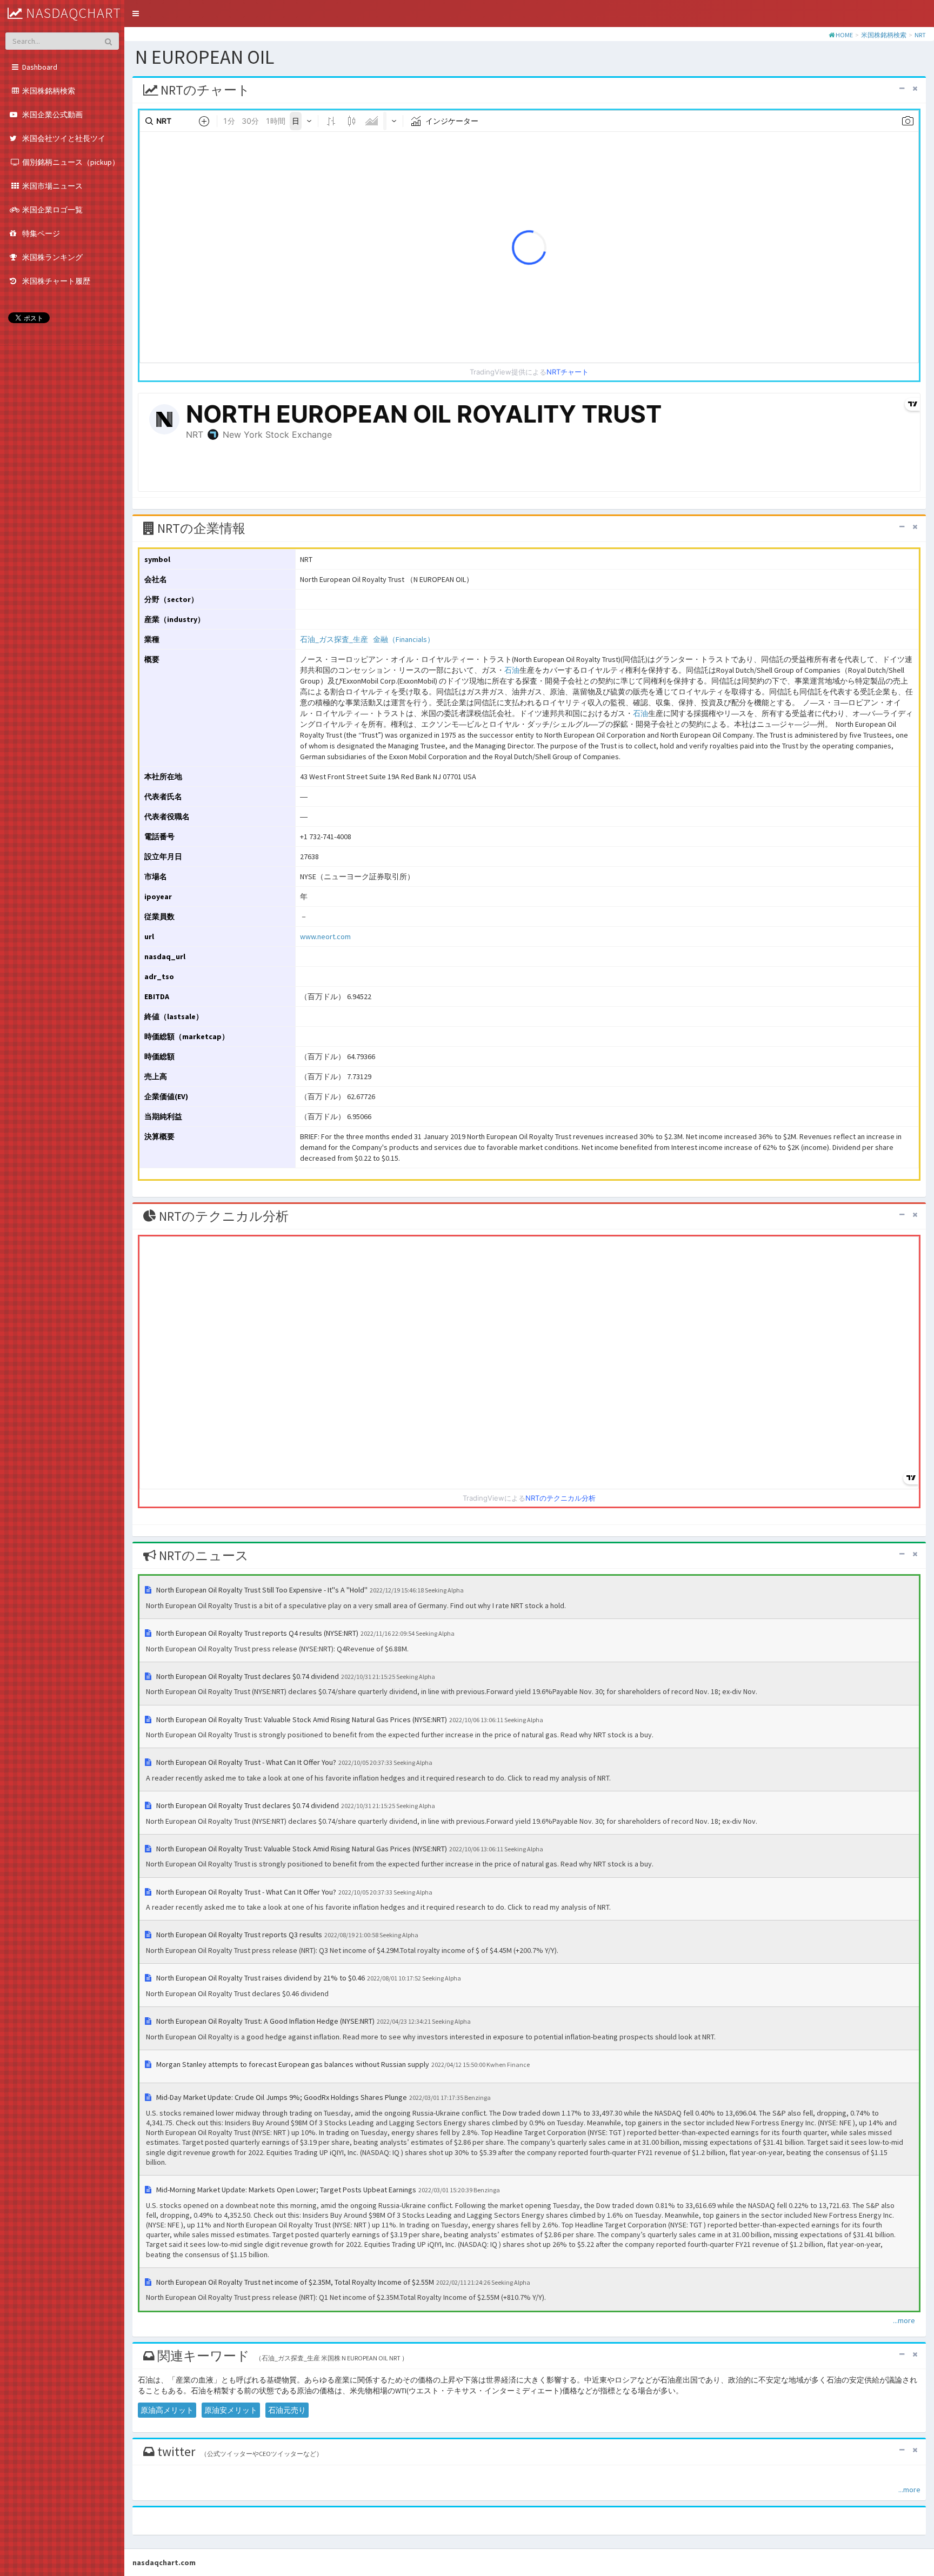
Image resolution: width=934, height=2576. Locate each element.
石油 (512, 670)
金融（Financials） (404, 639)
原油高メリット (167, 2410)
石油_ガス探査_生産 (334, 639)
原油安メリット (231, 2410)
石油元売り (287, 2410)
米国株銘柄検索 (884, 35)
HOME (844, 35)
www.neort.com (325, 936)
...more (904, 2320)
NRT (920, 35)
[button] (136, 14)
